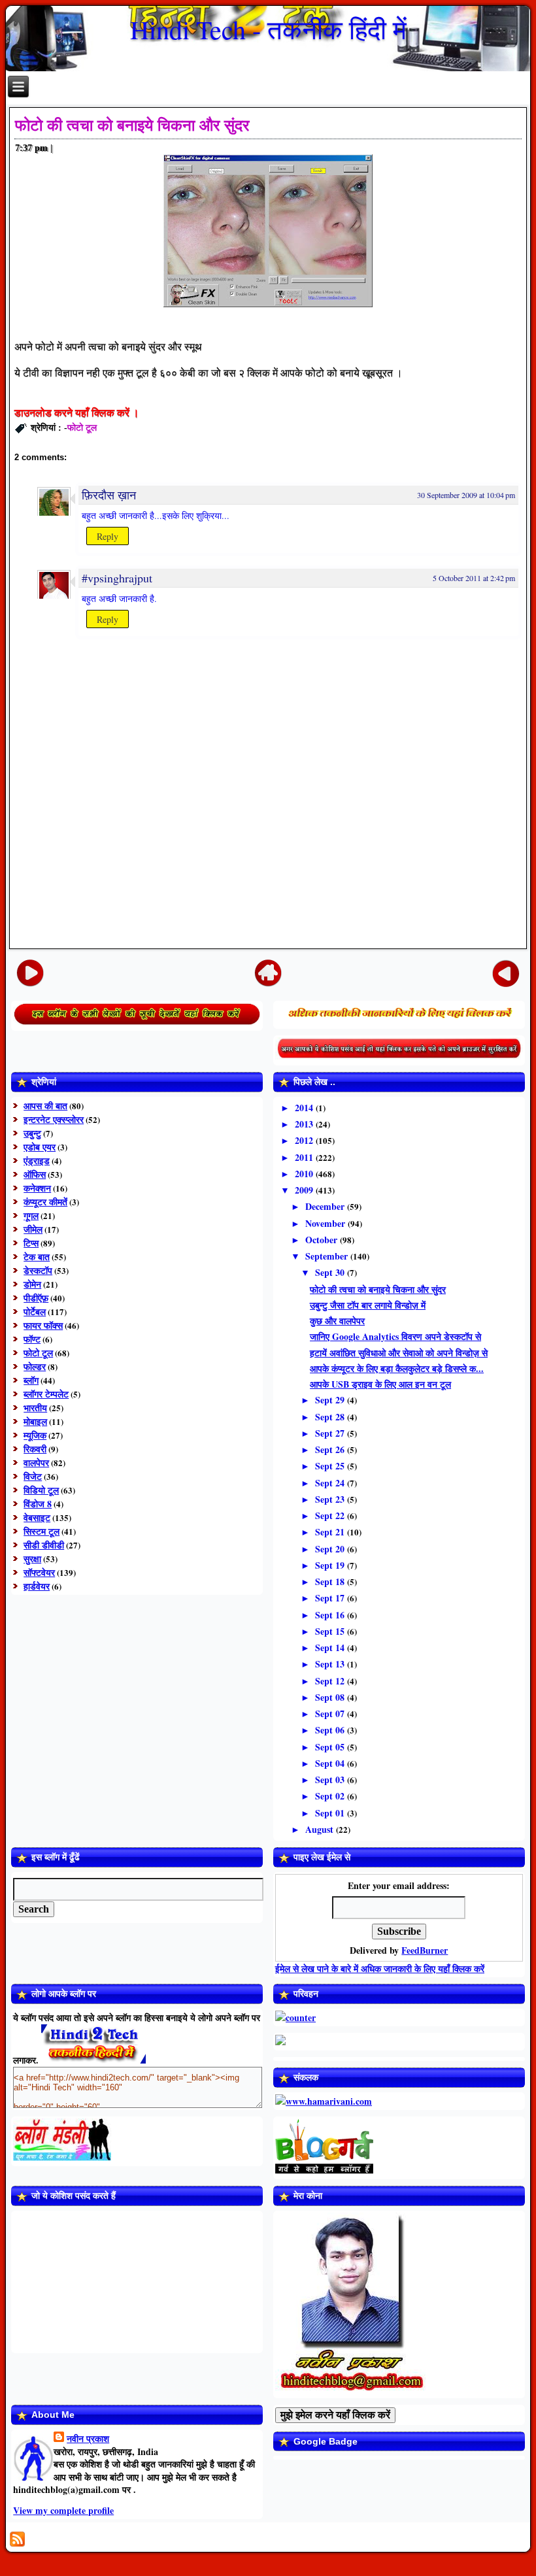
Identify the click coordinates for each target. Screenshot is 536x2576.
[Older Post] (506, 973)
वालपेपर (36, 1463)
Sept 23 (331, 1499)
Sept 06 (331, 1730)
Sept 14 (331, 1648)
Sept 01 (331, 1813)
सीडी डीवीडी (44, 1545)
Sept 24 (331, 1483)
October (323, 1240)
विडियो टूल (41, 1490)
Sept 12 (331, 1681)
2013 (305, 1124)
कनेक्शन (37, 1188)
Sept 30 (331, 1272)
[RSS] (17, 2539)
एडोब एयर (40, 1147)
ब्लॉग (31, 1380)
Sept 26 (331, 1449)
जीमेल (33, 1229)
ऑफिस (35, 1174)
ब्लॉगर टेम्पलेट (46, 1394)
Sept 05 (331, 1747)
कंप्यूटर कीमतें (45, 1202)
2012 (305, 1140)
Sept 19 (331, 1565)
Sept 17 (331, 1598)
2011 (305, 1157)
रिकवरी (35, 1449)
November (327, 1223)
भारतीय (35, 1408)
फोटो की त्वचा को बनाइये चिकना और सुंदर (132, 125)
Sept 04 (331, 1763)
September (328, 1256)
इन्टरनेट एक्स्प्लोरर (54, 1119)
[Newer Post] (30, 973)
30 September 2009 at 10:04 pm (466, 495)
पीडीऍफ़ (36, 1298)
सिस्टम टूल (42, 1531)
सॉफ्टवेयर (39, 1572)
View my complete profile (63, 2510)
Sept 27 (331, 1433)
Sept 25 (331, 1466)
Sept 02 (331, 1796)
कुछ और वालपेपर (337, 1321)
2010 (305, 1174)
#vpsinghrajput (117, 578)
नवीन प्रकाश (88, 2438)
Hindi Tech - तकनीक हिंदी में (268, 29)
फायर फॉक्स (43, 1325)
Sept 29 (331, 1400)
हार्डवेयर (37, 1586)
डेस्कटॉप (38, 1270)
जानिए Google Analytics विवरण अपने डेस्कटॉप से (395, 1336)
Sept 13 (331, 1664)
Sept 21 (331, 1532)
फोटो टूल (82, 427)
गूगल (31, 1215)
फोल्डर (35, 1366)
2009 (305, 1190)
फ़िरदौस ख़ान (109, 495)
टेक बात (37, 1257)
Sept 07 (331, 1714)
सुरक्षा (32, 1559)
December (326, 1206)
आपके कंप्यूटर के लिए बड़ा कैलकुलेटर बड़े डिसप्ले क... (397, 1368)
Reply (108, 536)
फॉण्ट (32, 1339)
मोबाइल (35, 1421)
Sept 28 (331, 1417)
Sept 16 (331, 1615)
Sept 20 (331, 1549)
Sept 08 (331, 1697)
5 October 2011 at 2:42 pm (474, 578)
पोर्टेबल (35, 1312)
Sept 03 (331, 1780)
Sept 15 (331, 1631)
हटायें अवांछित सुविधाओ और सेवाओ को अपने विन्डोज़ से (399, 1353)
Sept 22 (331, 1515)
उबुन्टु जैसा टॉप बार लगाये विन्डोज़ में (368, 1305)
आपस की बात (45, 1106)
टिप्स (31, 1243)
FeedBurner (425, 1950)
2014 (305, 1108)
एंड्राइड (37, 1161)
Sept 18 (331, 1581)
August (321, 1829)
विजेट (33, 1476)
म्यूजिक (35, 1435)
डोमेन (32, 1284)
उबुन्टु (32, 1133)
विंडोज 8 (38, 1504)
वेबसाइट (37, 1517)
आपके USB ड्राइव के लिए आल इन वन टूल (380, 1384)
